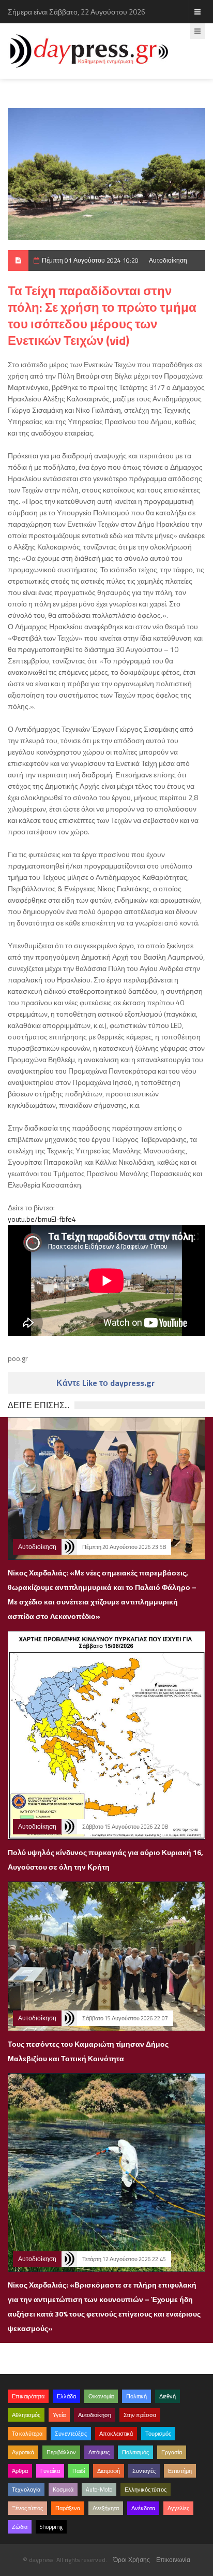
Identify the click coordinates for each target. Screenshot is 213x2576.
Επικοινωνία (173, 2560)
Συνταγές (144, 2471)
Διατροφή (109, 2471)
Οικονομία (101, 2396)
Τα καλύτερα (27, 2434)
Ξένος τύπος (27, 2508)
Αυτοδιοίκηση (168, 260)
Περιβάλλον (61, 2452)
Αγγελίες (178, 2508)
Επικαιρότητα (28, 2396)
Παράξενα (68, 2508)
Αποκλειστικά (116, 2434)
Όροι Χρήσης (132, 2560)
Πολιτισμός (135, 2452)
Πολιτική (136, 2396)
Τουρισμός (158, 2434)
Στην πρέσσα (140, 2415)
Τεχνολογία (26, 2490)
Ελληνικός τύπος (146, 2490)
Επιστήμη (180, 2471)
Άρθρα (20, 2471)
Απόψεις (99, 2452)
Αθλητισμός (26, 2415)
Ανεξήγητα (106, 2508)
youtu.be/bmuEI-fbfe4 (42, 1219)
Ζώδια (20, 2527)
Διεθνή (168, 2396)
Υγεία (59, 2415)
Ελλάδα (66, 2396)
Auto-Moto (99, 2490)
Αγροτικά (23, 2452)
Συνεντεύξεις (71, 2434)
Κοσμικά (63, 2490)
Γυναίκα (50, 2471)
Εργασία (172, 2452)
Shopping (51, 2527)
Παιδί (79, 2471)
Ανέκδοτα (143, 2508)
